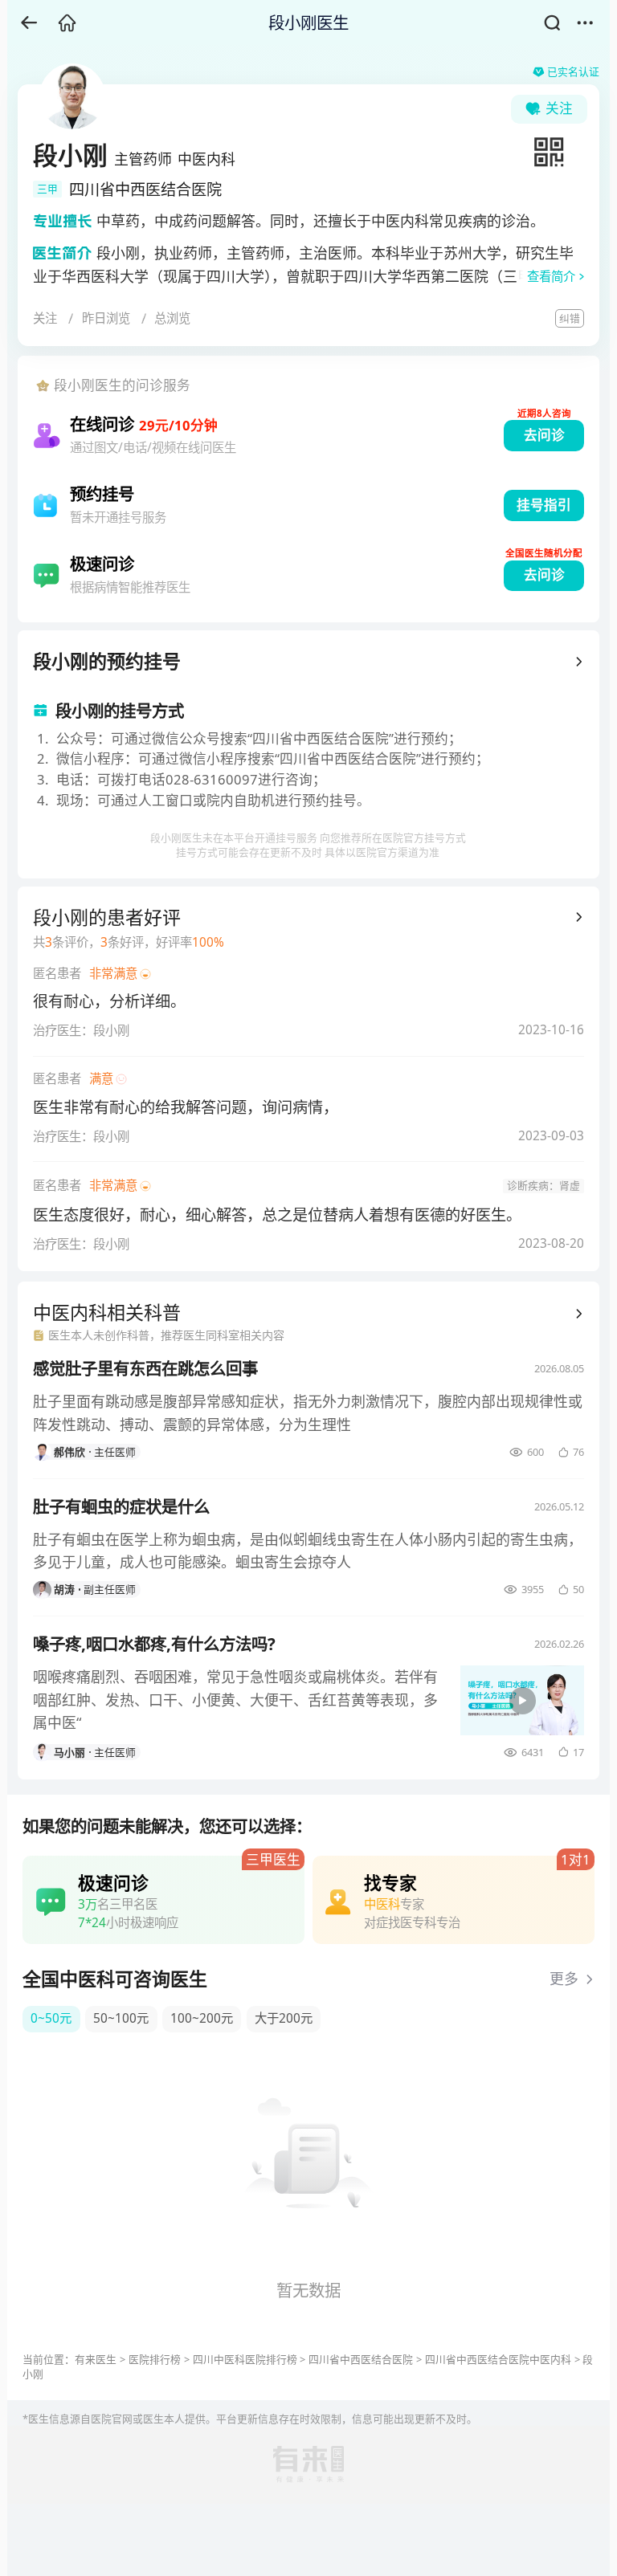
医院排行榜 (155, 2359)
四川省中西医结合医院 (361, 2359)
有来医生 (96, 2359)
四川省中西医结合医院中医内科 (498, 2359)
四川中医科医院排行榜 (245, 2359)
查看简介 (551, 277)
